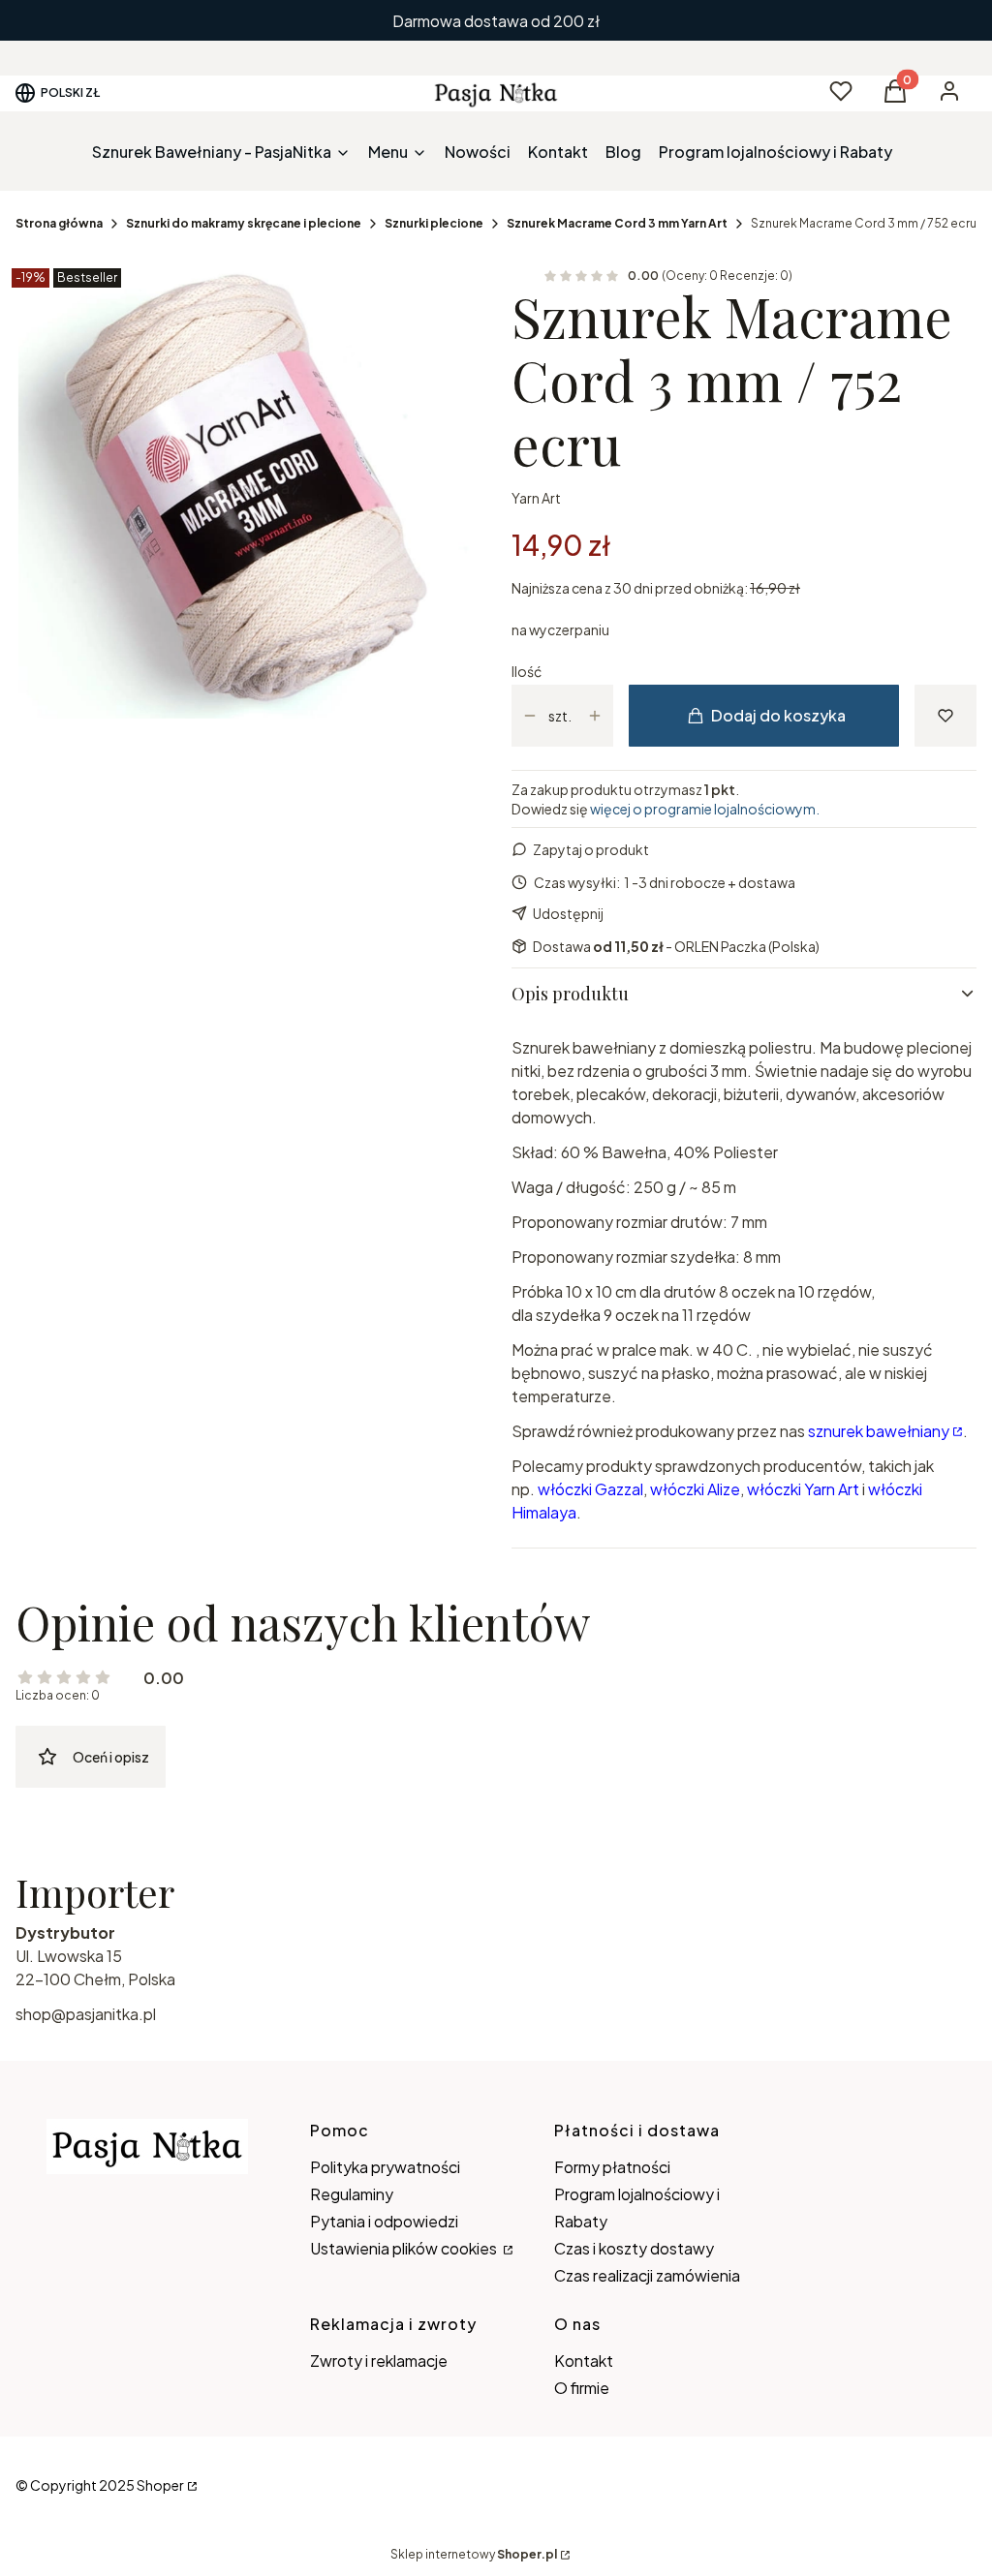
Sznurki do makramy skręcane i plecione (244, 223)
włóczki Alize (695, 1489)
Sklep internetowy (474, 2554)
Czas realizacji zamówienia (647, 2275)
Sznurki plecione (434, 223)
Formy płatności (612, 2167)
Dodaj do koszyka (778, 715)
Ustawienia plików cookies (405, 2248)
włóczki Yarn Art (803, 1489)
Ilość (527, 671)
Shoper (160, 2485)
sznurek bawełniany (879, 1431)
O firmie (582, 2388)
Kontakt (584, 2361)
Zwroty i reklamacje (379, 2361)
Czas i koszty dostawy (634, 2248)
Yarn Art (536, 498)
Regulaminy (352, 2194)
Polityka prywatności (385, 2167)
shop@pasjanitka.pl (86, 2014)
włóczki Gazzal (590, 1489)
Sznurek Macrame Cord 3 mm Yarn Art (617, 223)
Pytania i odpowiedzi (384, 2221)
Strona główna (59, 223)
